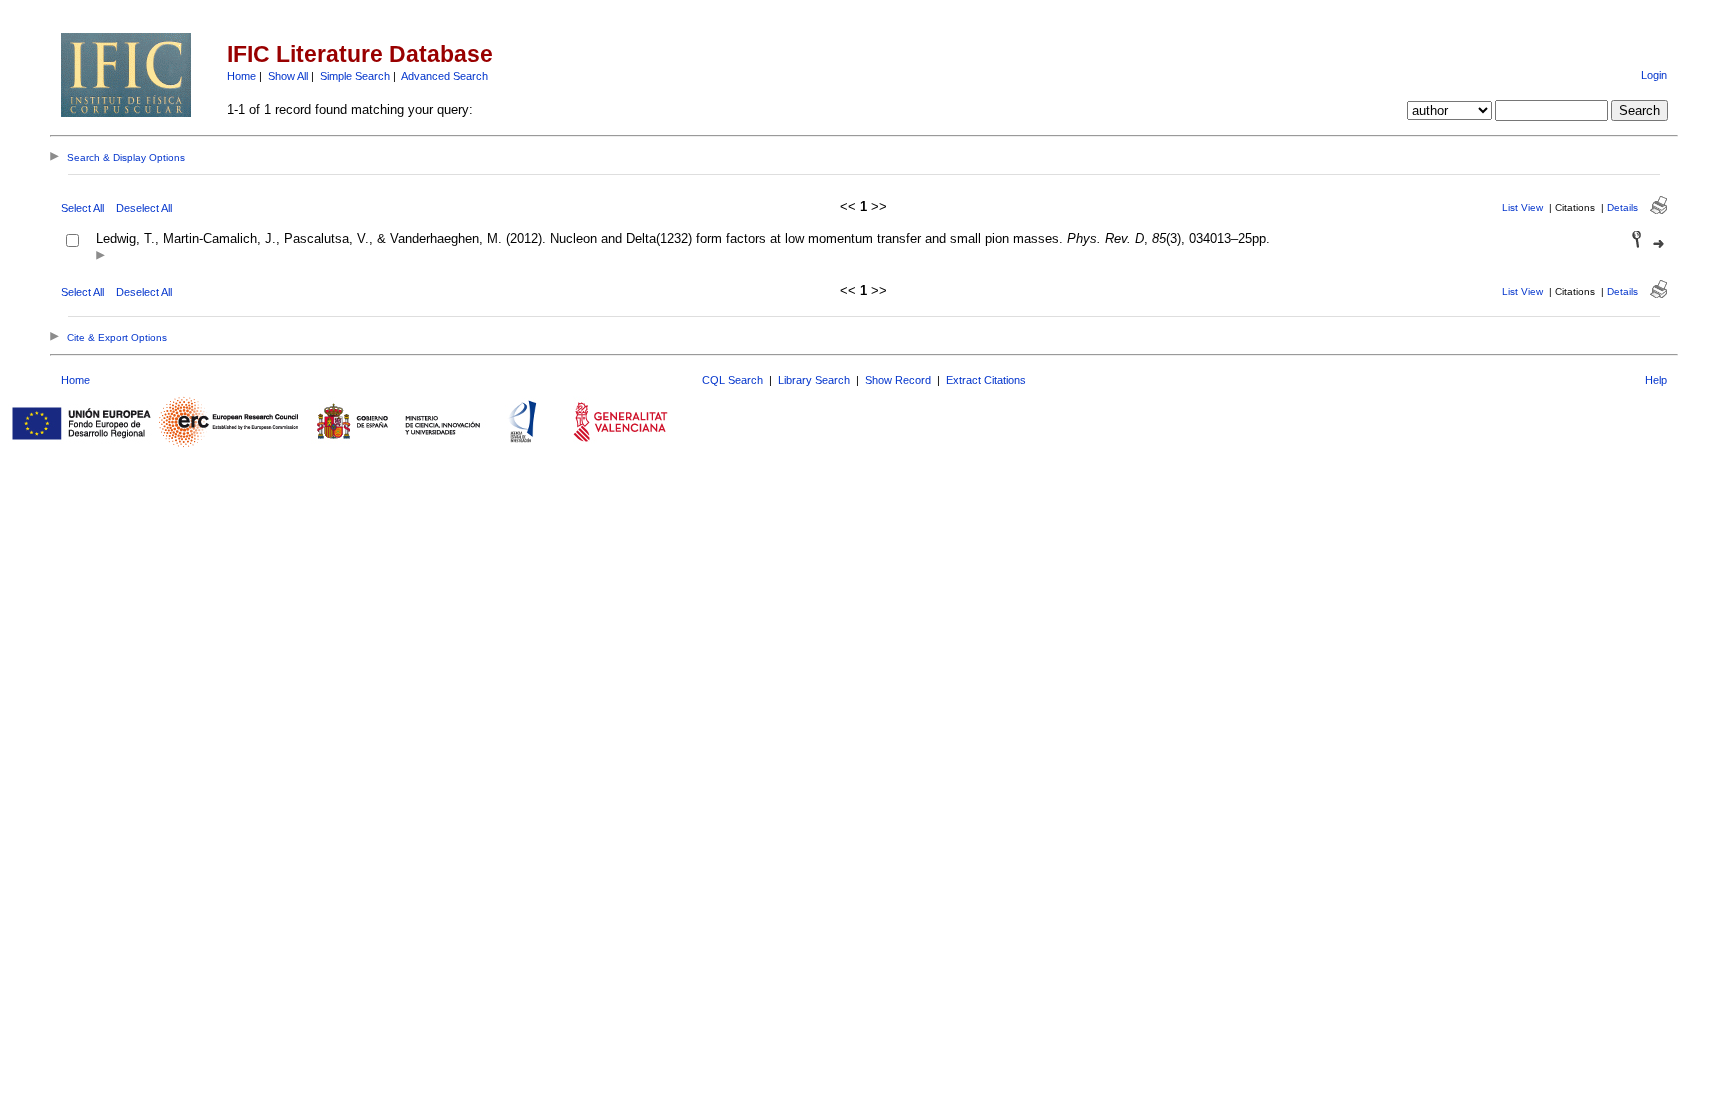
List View (1522, 207)
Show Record (898, 380)
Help (1656, 380)
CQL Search (732, 380)
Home (241, 76)
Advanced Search (444, 76)
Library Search (814, 380)
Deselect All (144, 208)
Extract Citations (986, 380)
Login (1654, 75)
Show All (288, 76)
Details (1622, 207)
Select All (82, 208)
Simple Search (355, 76)
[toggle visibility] (100, 256)
